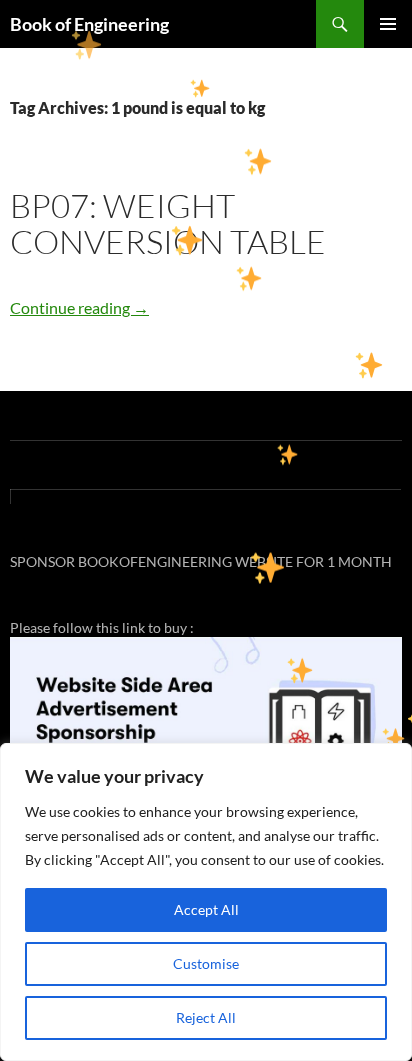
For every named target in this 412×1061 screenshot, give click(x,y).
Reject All (206, 1017)
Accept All (206, 909)
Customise (206, 963)
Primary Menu (388, 24)
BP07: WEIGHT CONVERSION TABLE (168, 223)
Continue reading (79, 307)
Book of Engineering (89, 24)
